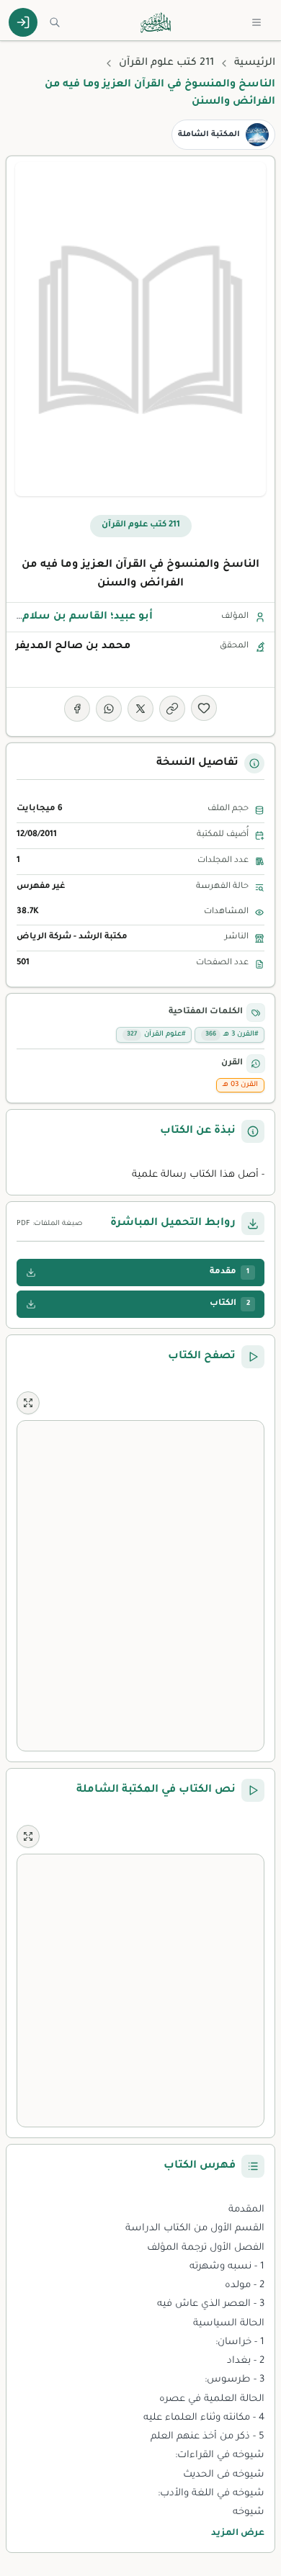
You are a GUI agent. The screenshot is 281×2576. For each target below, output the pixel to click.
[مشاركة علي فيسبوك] (77, 709)
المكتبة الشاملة (209, 135)
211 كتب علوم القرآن (166, 63)
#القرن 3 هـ (232, 1035)
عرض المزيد (238, 2534)
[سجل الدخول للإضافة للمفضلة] (204, 708)
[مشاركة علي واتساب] (109, 709)
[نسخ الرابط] (172, 709)
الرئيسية (255, 63)
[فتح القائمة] (257, 22)
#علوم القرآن (156, 1035)
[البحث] (55, 22)
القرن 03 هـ (240, 1085)
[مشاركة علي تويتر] (140, 709)
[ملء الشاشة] (28, 1403)
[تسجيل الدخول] (23, 22)
